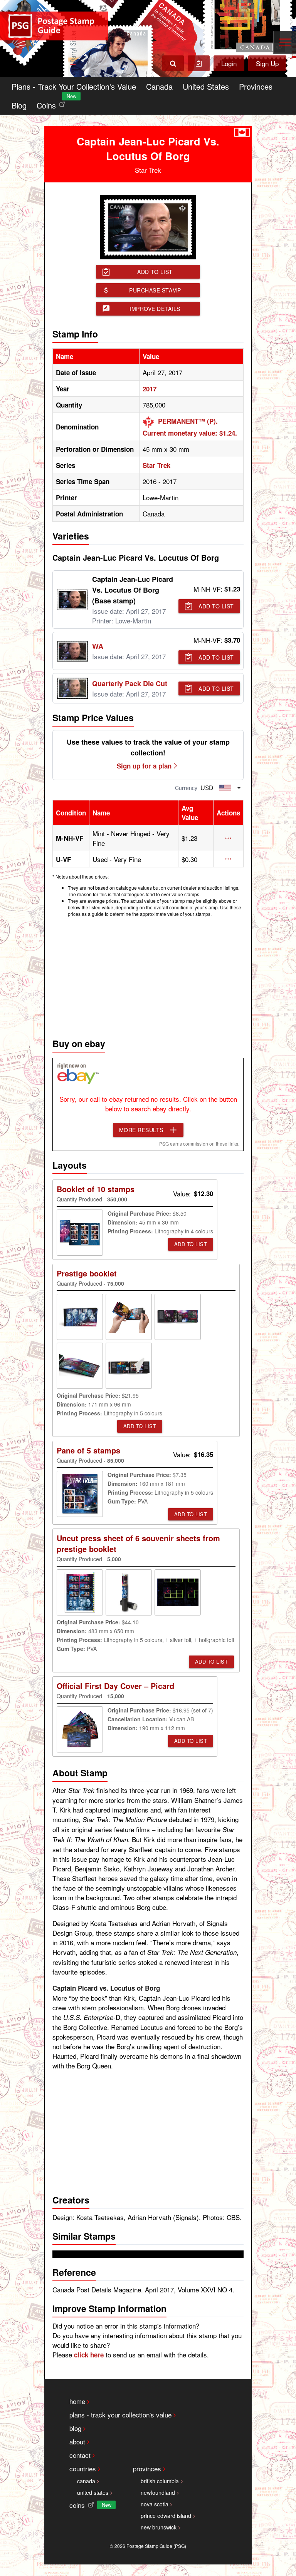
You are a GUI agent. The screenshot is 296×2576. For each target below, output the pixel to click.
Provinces (256, 86)
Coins (52, 103)
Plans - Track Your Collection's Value (74, 86)
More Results (141, 1130)
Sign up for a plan (144, 766)
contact (80, 2455)
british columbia (160, 2481)
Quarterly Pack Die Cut (130, 683)
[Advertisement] (148, 976)
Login (229, 63)
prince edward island (166, 2516)
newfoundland (158, 2492)
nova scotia (155, 2504)
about (77, 2442)
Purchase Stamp (155, 290)
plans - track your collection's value (120, 2415)
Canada (159, 86)
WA (98, 646)
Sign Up (267, 63)
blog (75, 2428)
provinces (147, 2468)
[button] (228, 838)
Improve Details (155, 309)
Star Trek (156, 465)
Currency (186, 788)
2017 (150, 389)
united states (93, 2492)
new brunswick (159, 2527)
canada (86, 2481)
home (77, 2401)
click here (89, 2355)
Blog (19, 105)
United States (206, 86)
